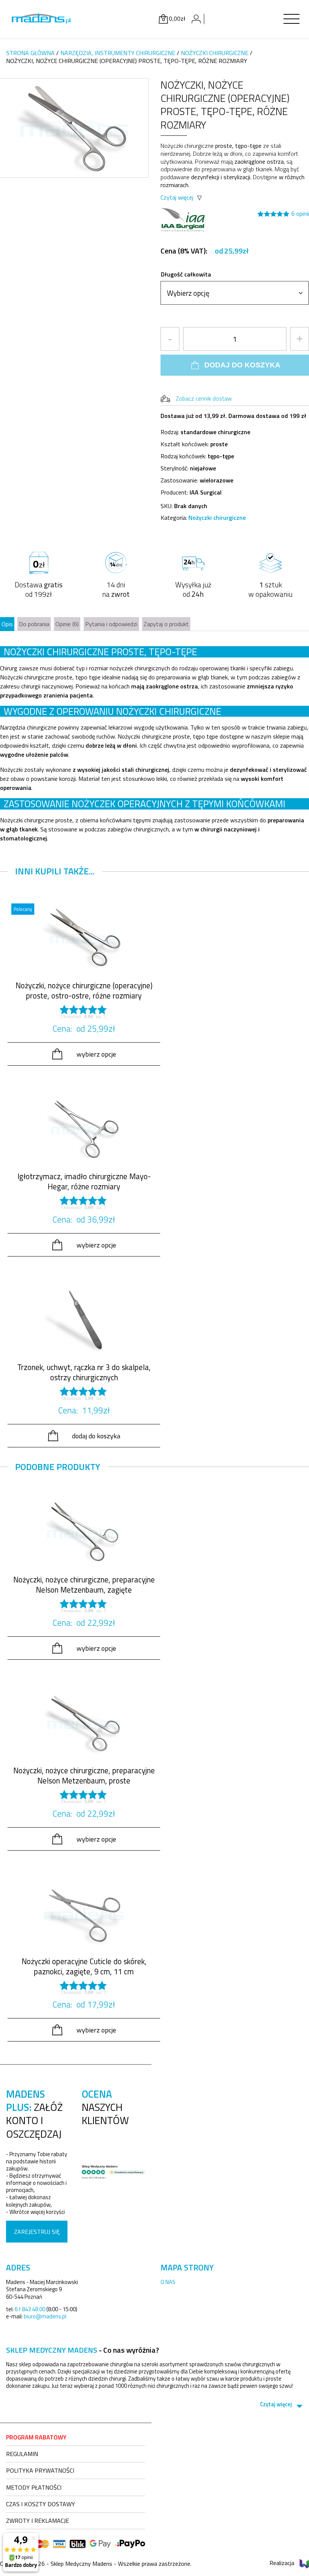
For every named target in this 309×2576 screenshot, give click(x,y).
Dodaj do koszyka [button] (96, 1436)
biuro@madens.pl (45, 2316)
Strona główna (30, 53)
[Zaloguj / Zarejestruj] (196, 19)
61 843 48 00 (30, 2309)
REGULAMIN (22, 2454)
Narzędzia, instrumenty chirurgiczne (118, 53)
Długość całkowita (186, 274)
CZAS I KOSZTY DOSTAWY (41, 2504)
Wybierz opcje (96, 1054)
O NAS (168, 2282)
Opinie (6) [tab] (67, 624)
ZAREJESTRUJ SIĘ (37, 2232)
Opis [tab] (7, 624)
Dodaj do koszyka (242, 365)
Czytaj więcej (177, 197)
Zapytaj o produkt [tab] (166, 624)
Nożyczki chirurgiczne (215, 53)
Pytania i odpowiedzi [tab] (111, 624)
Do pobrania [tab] (34, 624)
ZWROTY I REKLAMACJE (37, 2521)
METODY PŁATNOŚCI (34, 2487)
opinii (300, 214)
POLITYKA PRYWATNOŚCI (40, 2470)
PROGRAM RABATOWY (36, 2437)
